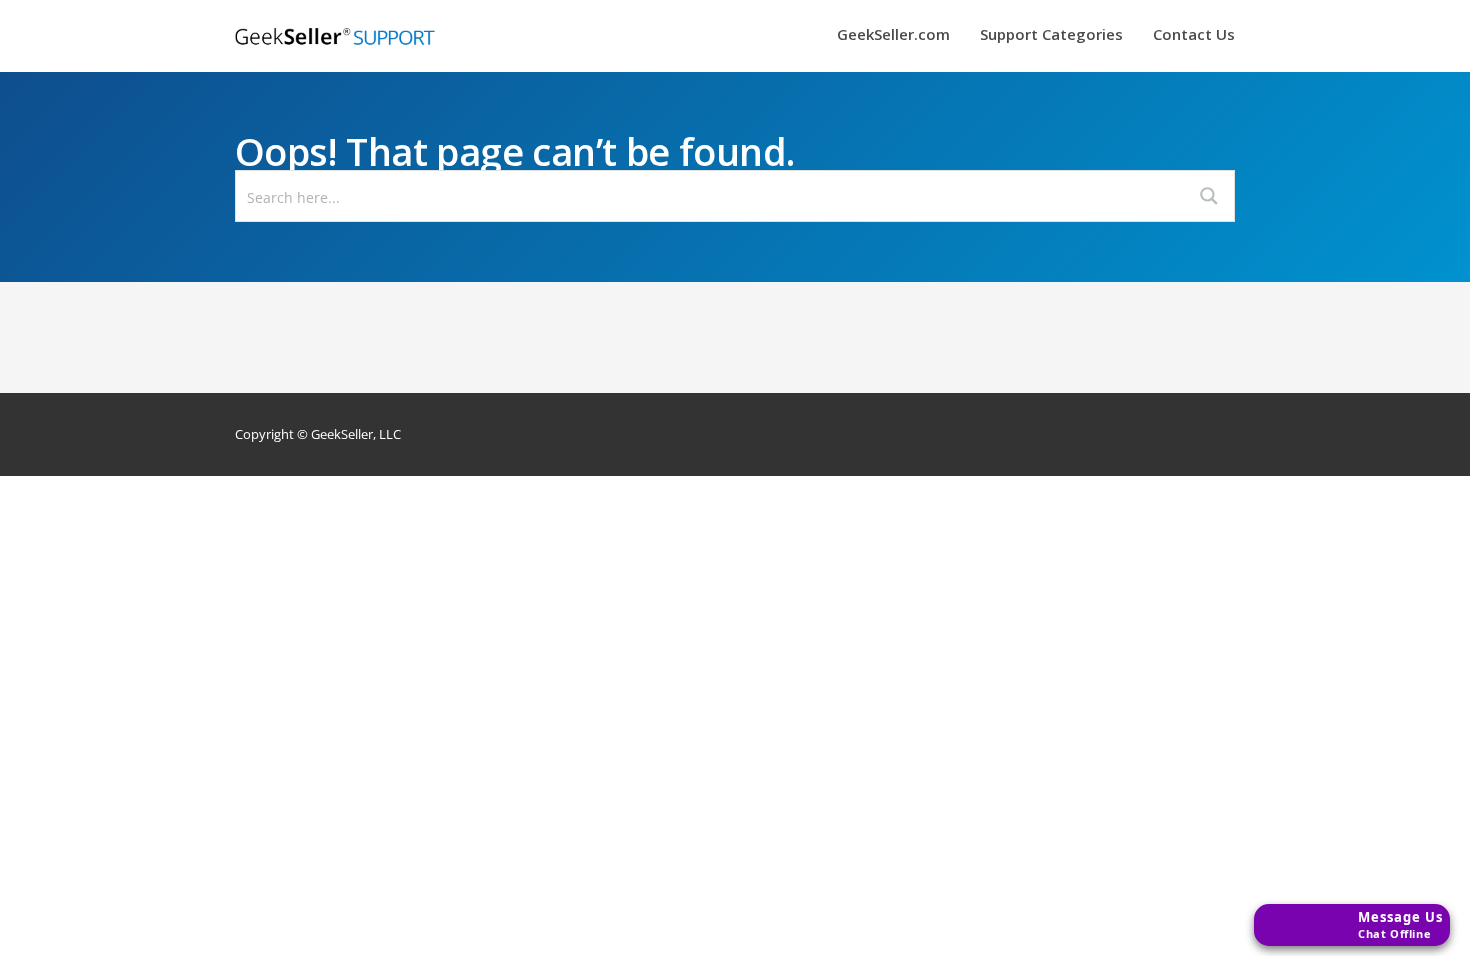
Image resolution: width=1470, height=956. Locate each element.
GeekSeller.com (893, 35)
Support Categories (1051, 35)
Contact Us (1194, 35)
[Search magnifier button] (1209, 196)
